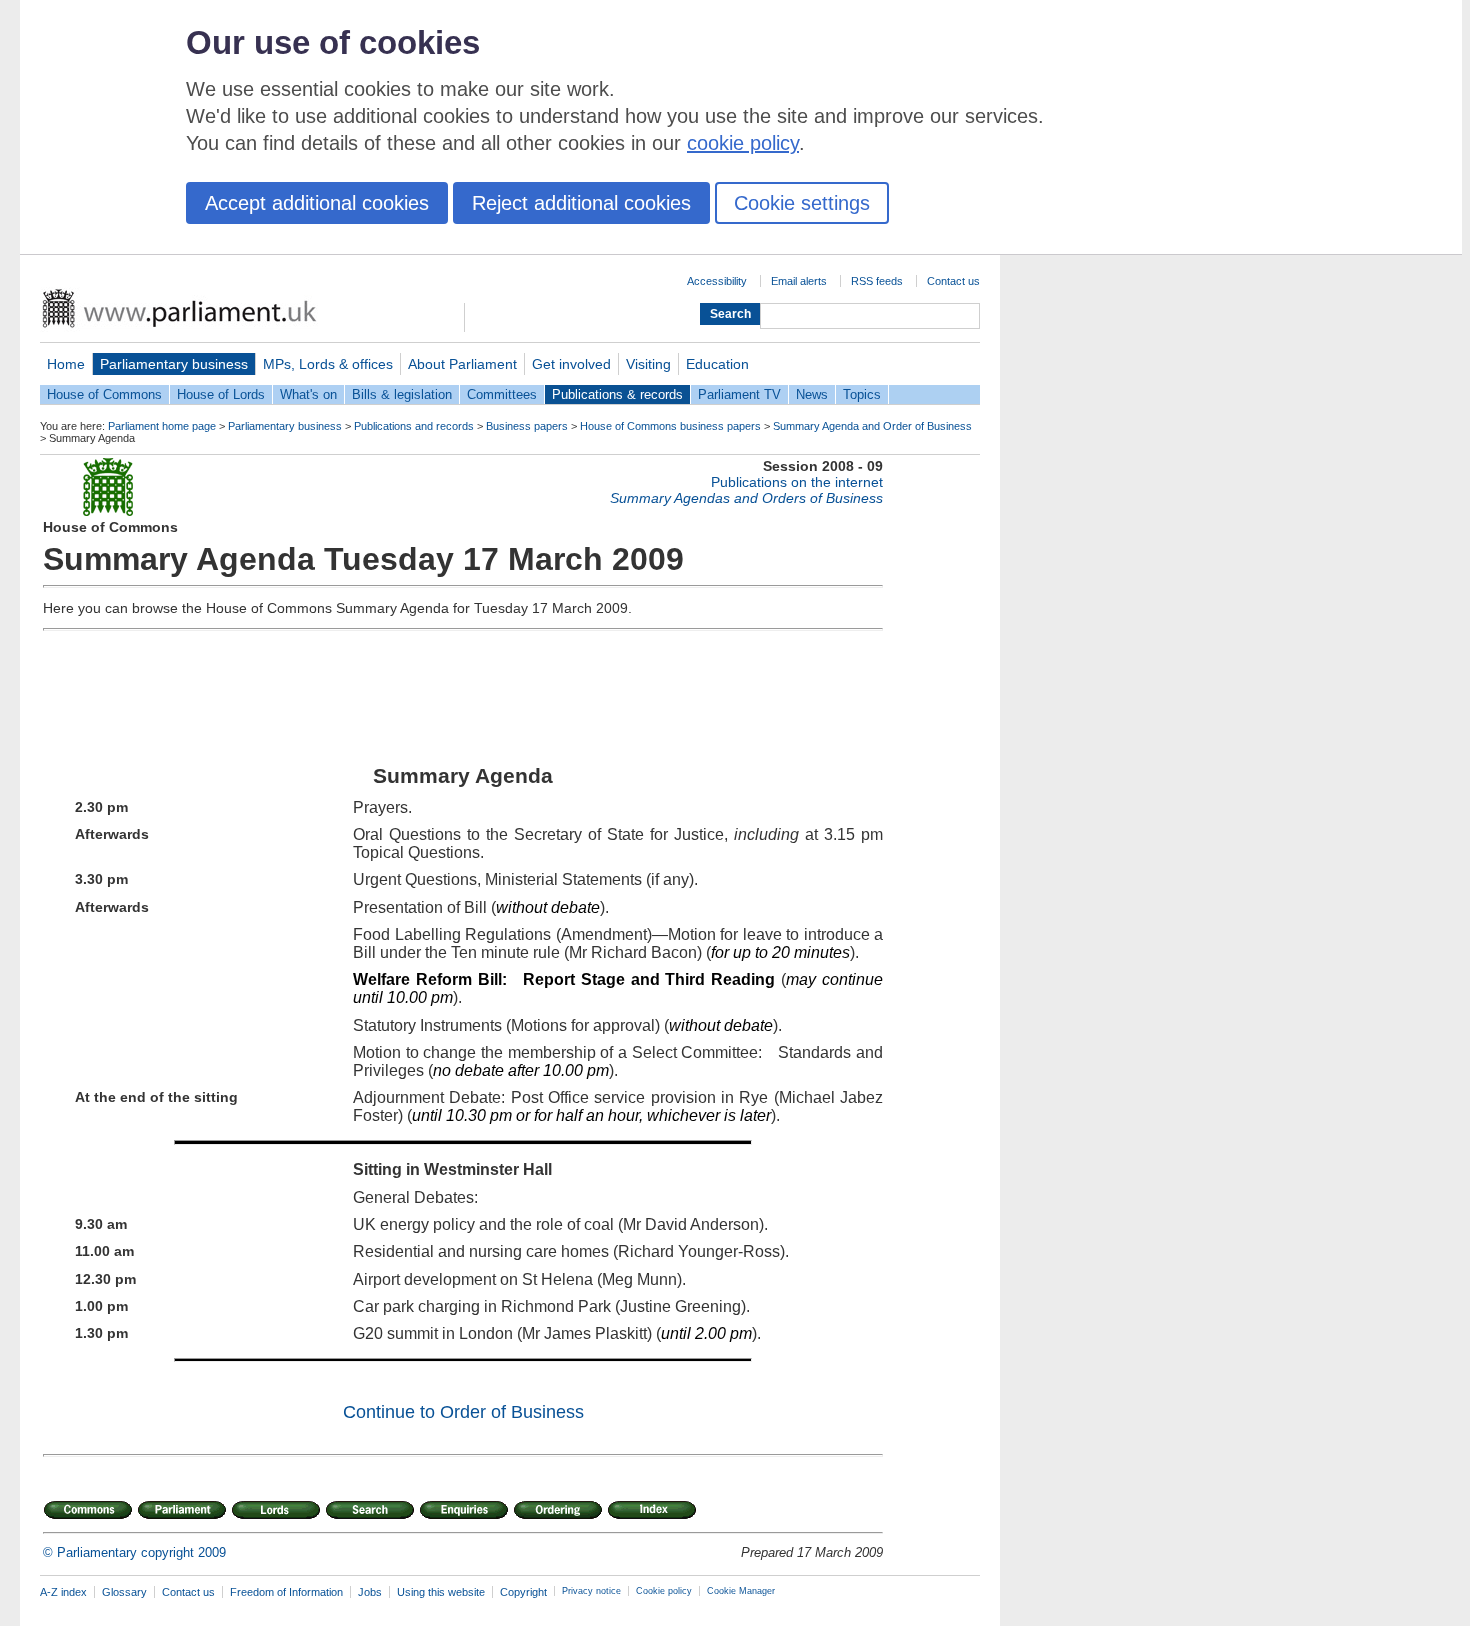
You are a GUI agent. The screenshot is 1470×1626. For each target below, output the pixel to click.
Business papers (527, 426)
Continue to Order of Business (463, 1412)
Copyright (523, 1592)
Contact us (953, 281)
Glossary (124, 1592)
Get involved (571, 364)
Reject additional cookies (581, 203)
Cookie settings (802, 203)
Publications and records (414, 426)
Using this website (441, 1592)
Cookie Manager (741, 1591)
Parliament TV (739, 394)
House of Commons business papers (670, 426)
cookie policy (743, 143)
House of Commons (104, 394)
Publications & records (617, 394)
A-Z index (63, 1592)
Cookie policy (664, 1591)
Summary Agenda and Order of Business (872, 426)
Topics (862, 394)
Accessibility (717, 281)
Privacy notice (591, 1591)
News (812, 394)
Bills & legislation (402, 394)
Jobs (370, 1592)
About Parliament (462, 364)
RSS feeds (877, 281)
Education (717, 364)
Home (66, 364)
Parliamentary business (174, 364)
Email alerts (799, 281)
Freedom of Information (286, 1592)
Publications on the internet (797, 482)
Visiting (648, 364)
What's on (308, 394)
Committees (502, 394)
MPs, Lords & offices (328, 364)
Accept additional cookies (317, 203)
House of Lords (221, 394)
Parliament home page (162, 426)
